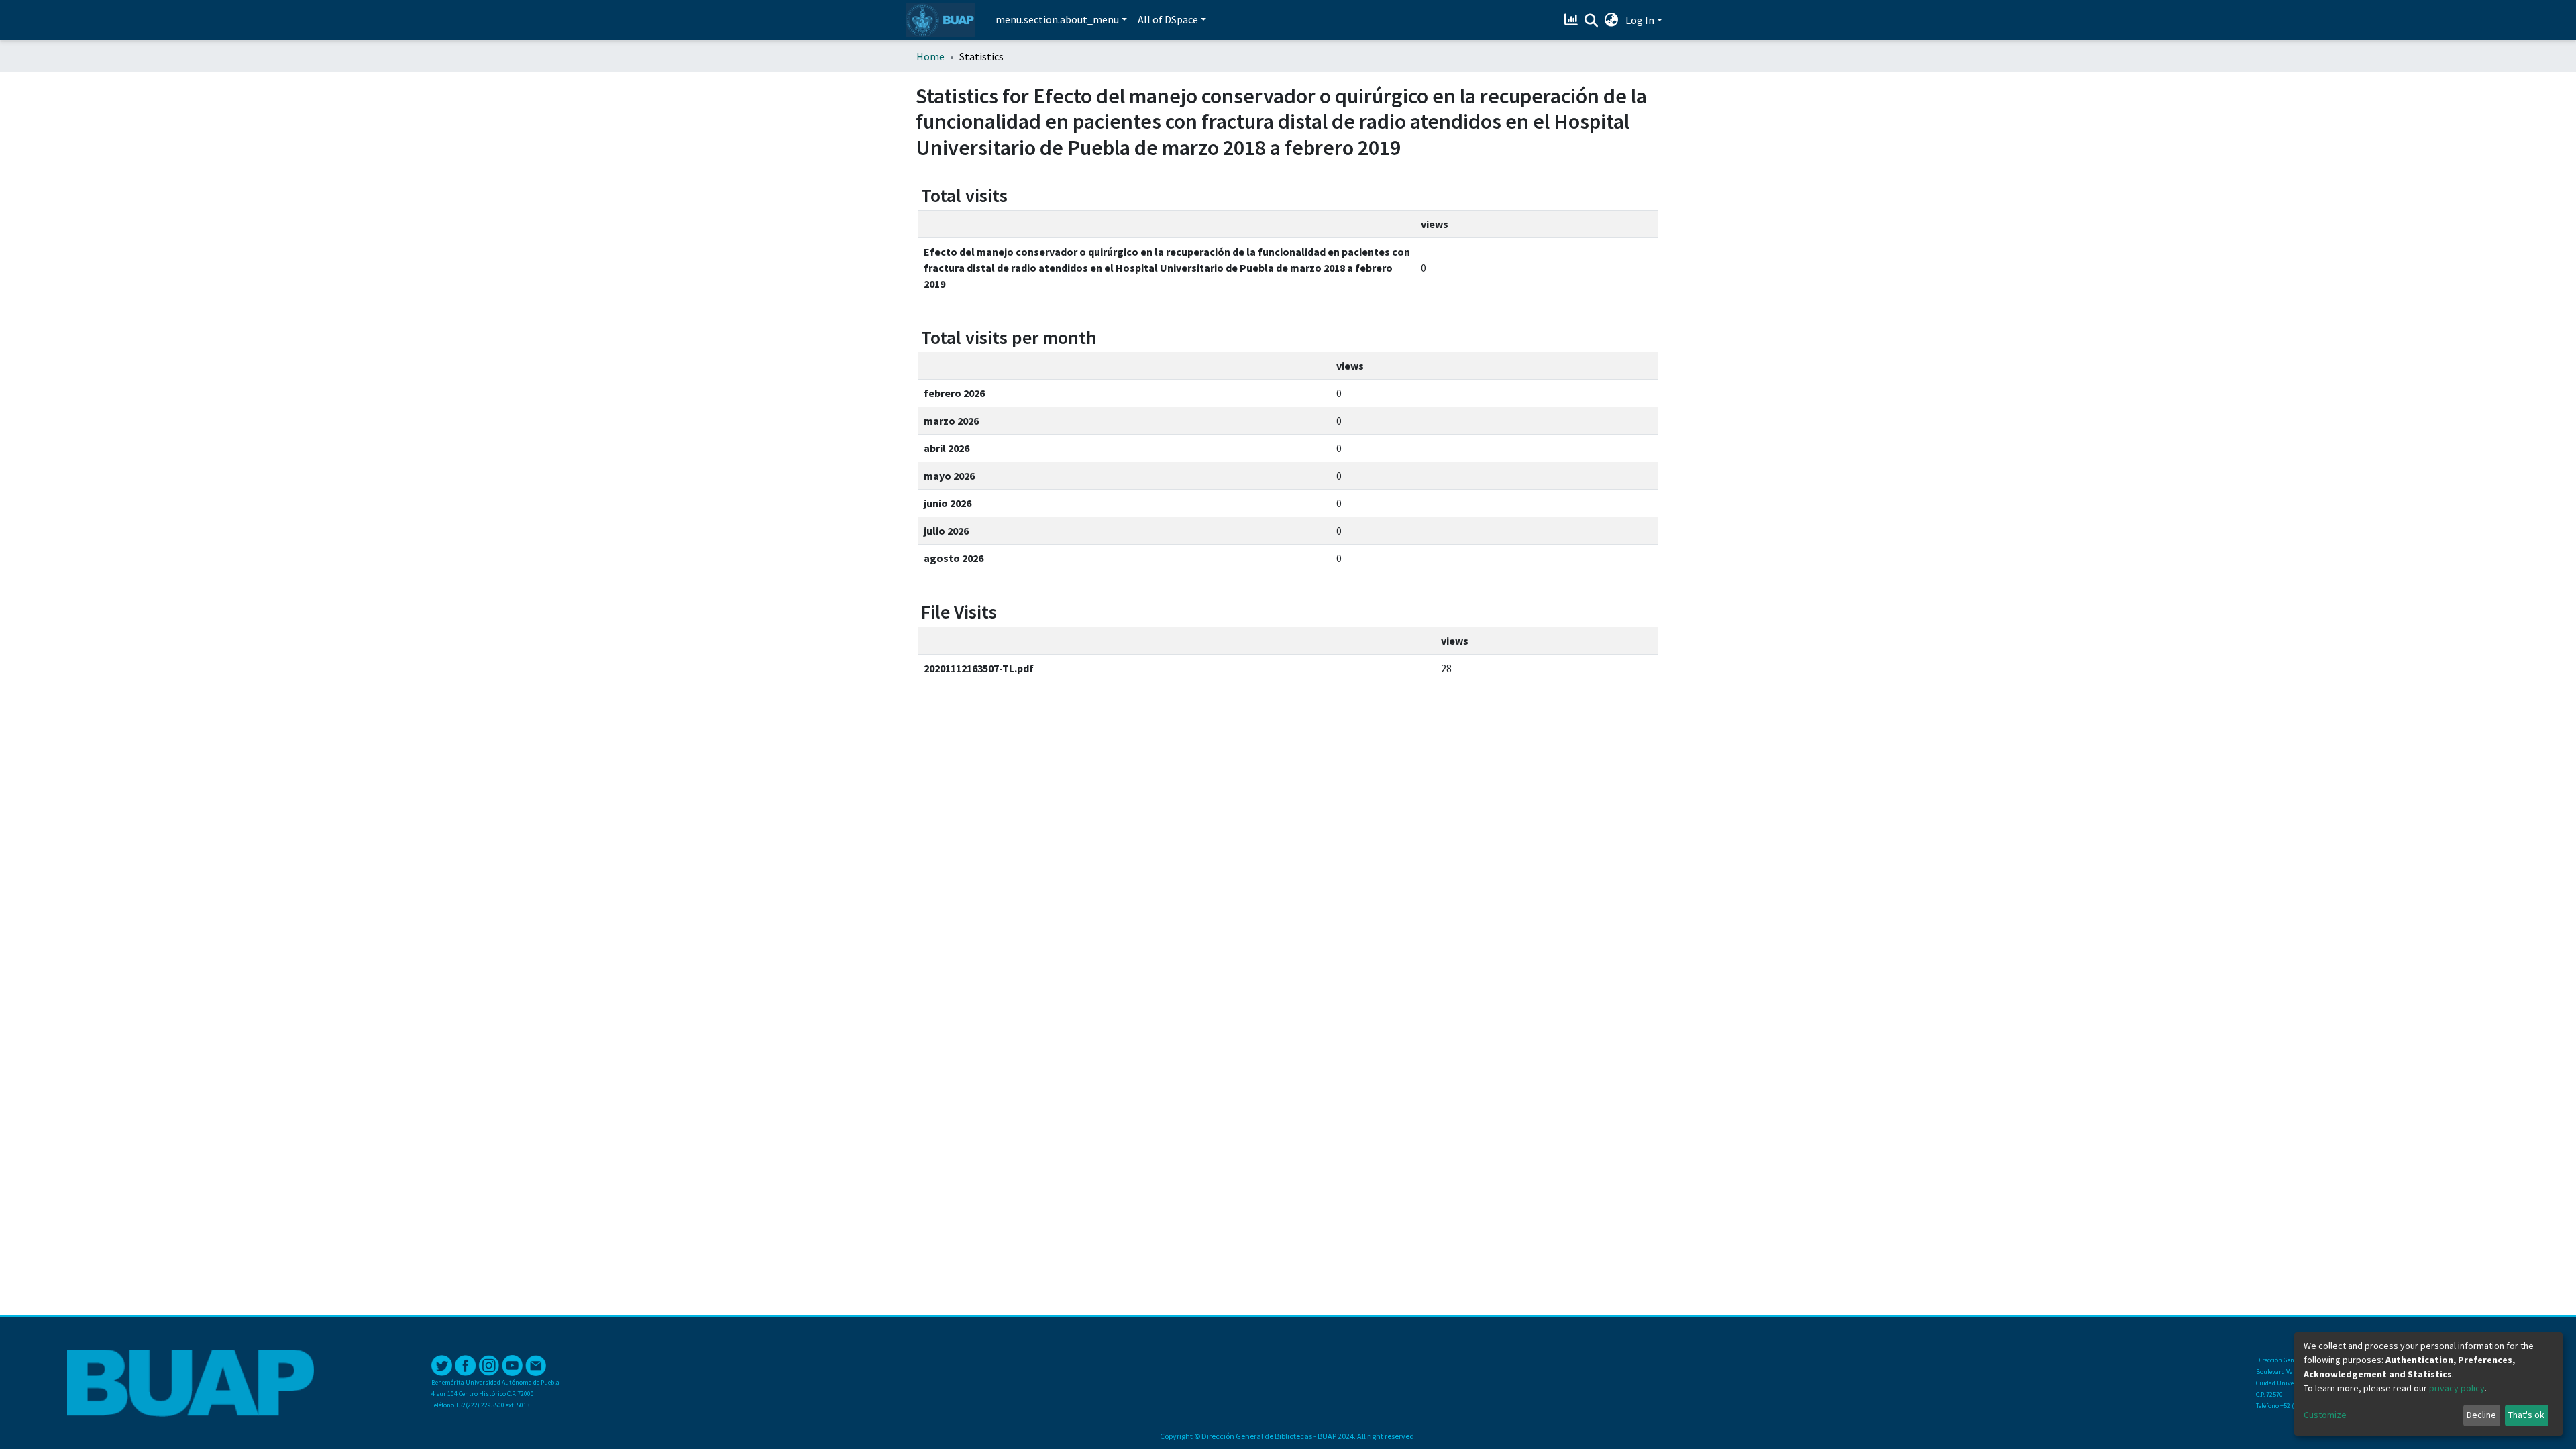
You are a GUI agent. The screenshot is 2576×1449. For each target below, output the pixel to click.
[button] (1612, 20)
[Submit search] (1592, 21)
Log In (1640, 20)
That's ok (2526, 1415)
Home (930, 56)
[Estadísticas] (1573, 20)
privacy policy (2457, 1388)
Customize (2325, 1415)
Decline (2481, 1415)
